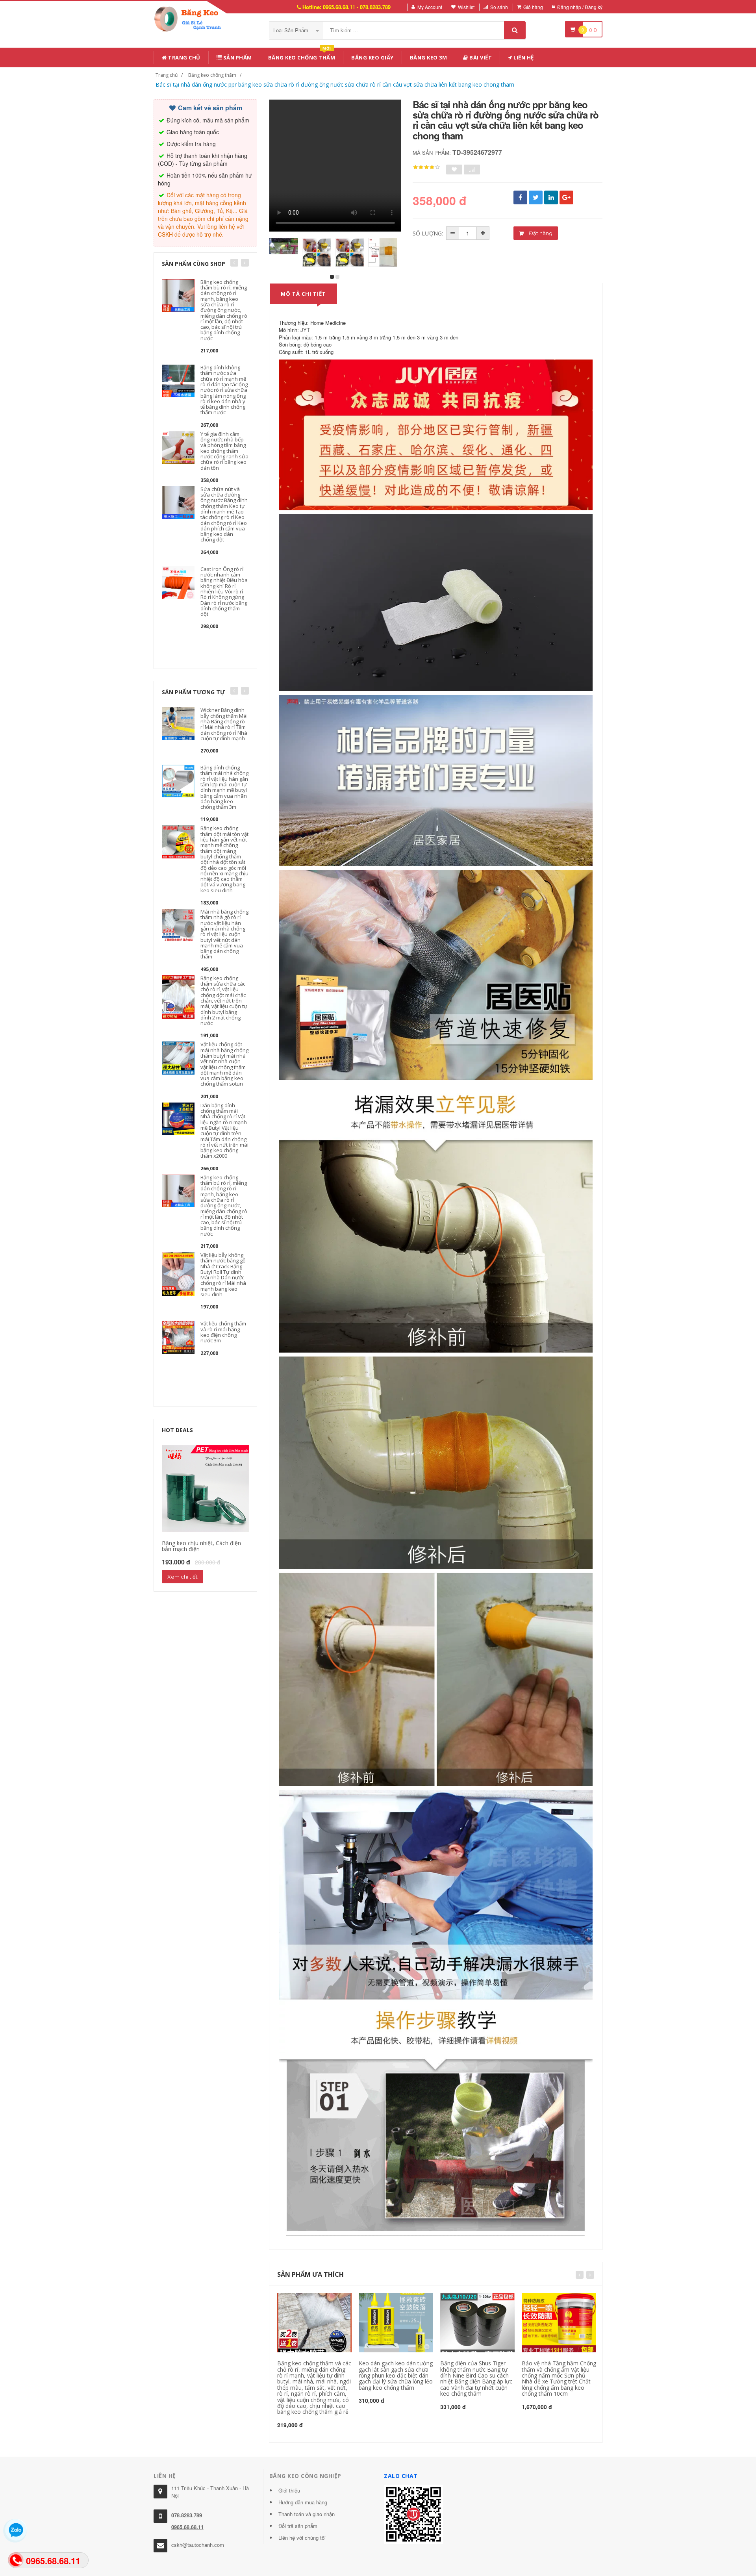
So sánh (499, 7)
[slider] (426, 167)
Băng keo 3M (429, 57)
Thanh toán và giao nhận (307, 2514)
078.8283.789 (187, 2515)
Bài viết (480, 57)
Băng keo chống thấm (302, 56)
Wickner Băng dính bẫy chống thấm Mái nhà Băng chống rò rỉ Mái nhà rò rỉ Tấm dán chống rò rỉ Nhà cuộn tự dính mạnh (224, 724)
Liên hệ (523, 57)
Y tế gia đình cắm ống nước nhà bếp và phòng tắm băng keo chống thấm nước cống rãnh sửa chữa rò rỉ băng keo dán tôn (224, 451)
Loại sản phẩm (292, 30)
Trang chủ (184, 57)
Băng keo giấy (372, 57)
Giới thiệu (289, 2490)
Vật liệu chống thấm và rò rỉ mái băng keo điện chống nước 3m (223, 1332)
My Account (430, 7)
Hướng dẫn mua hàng (303, 2502)
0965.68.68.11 (187, 2527)
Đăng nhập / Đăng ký (580, 7)
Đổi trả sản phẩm (298, 2526)
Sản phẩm (237, 57)
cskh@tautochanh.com (198, 2545)
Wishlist (466, 7)
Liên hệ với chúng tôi (302, 2538)
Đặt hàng (540, 233)
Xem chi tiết (183, 1577)
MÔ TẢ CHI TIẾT (303, 294)
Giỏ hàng (533, 7)
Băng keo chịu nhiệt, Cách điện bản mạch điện (201, 1546)
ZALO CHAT (401, 2476)
